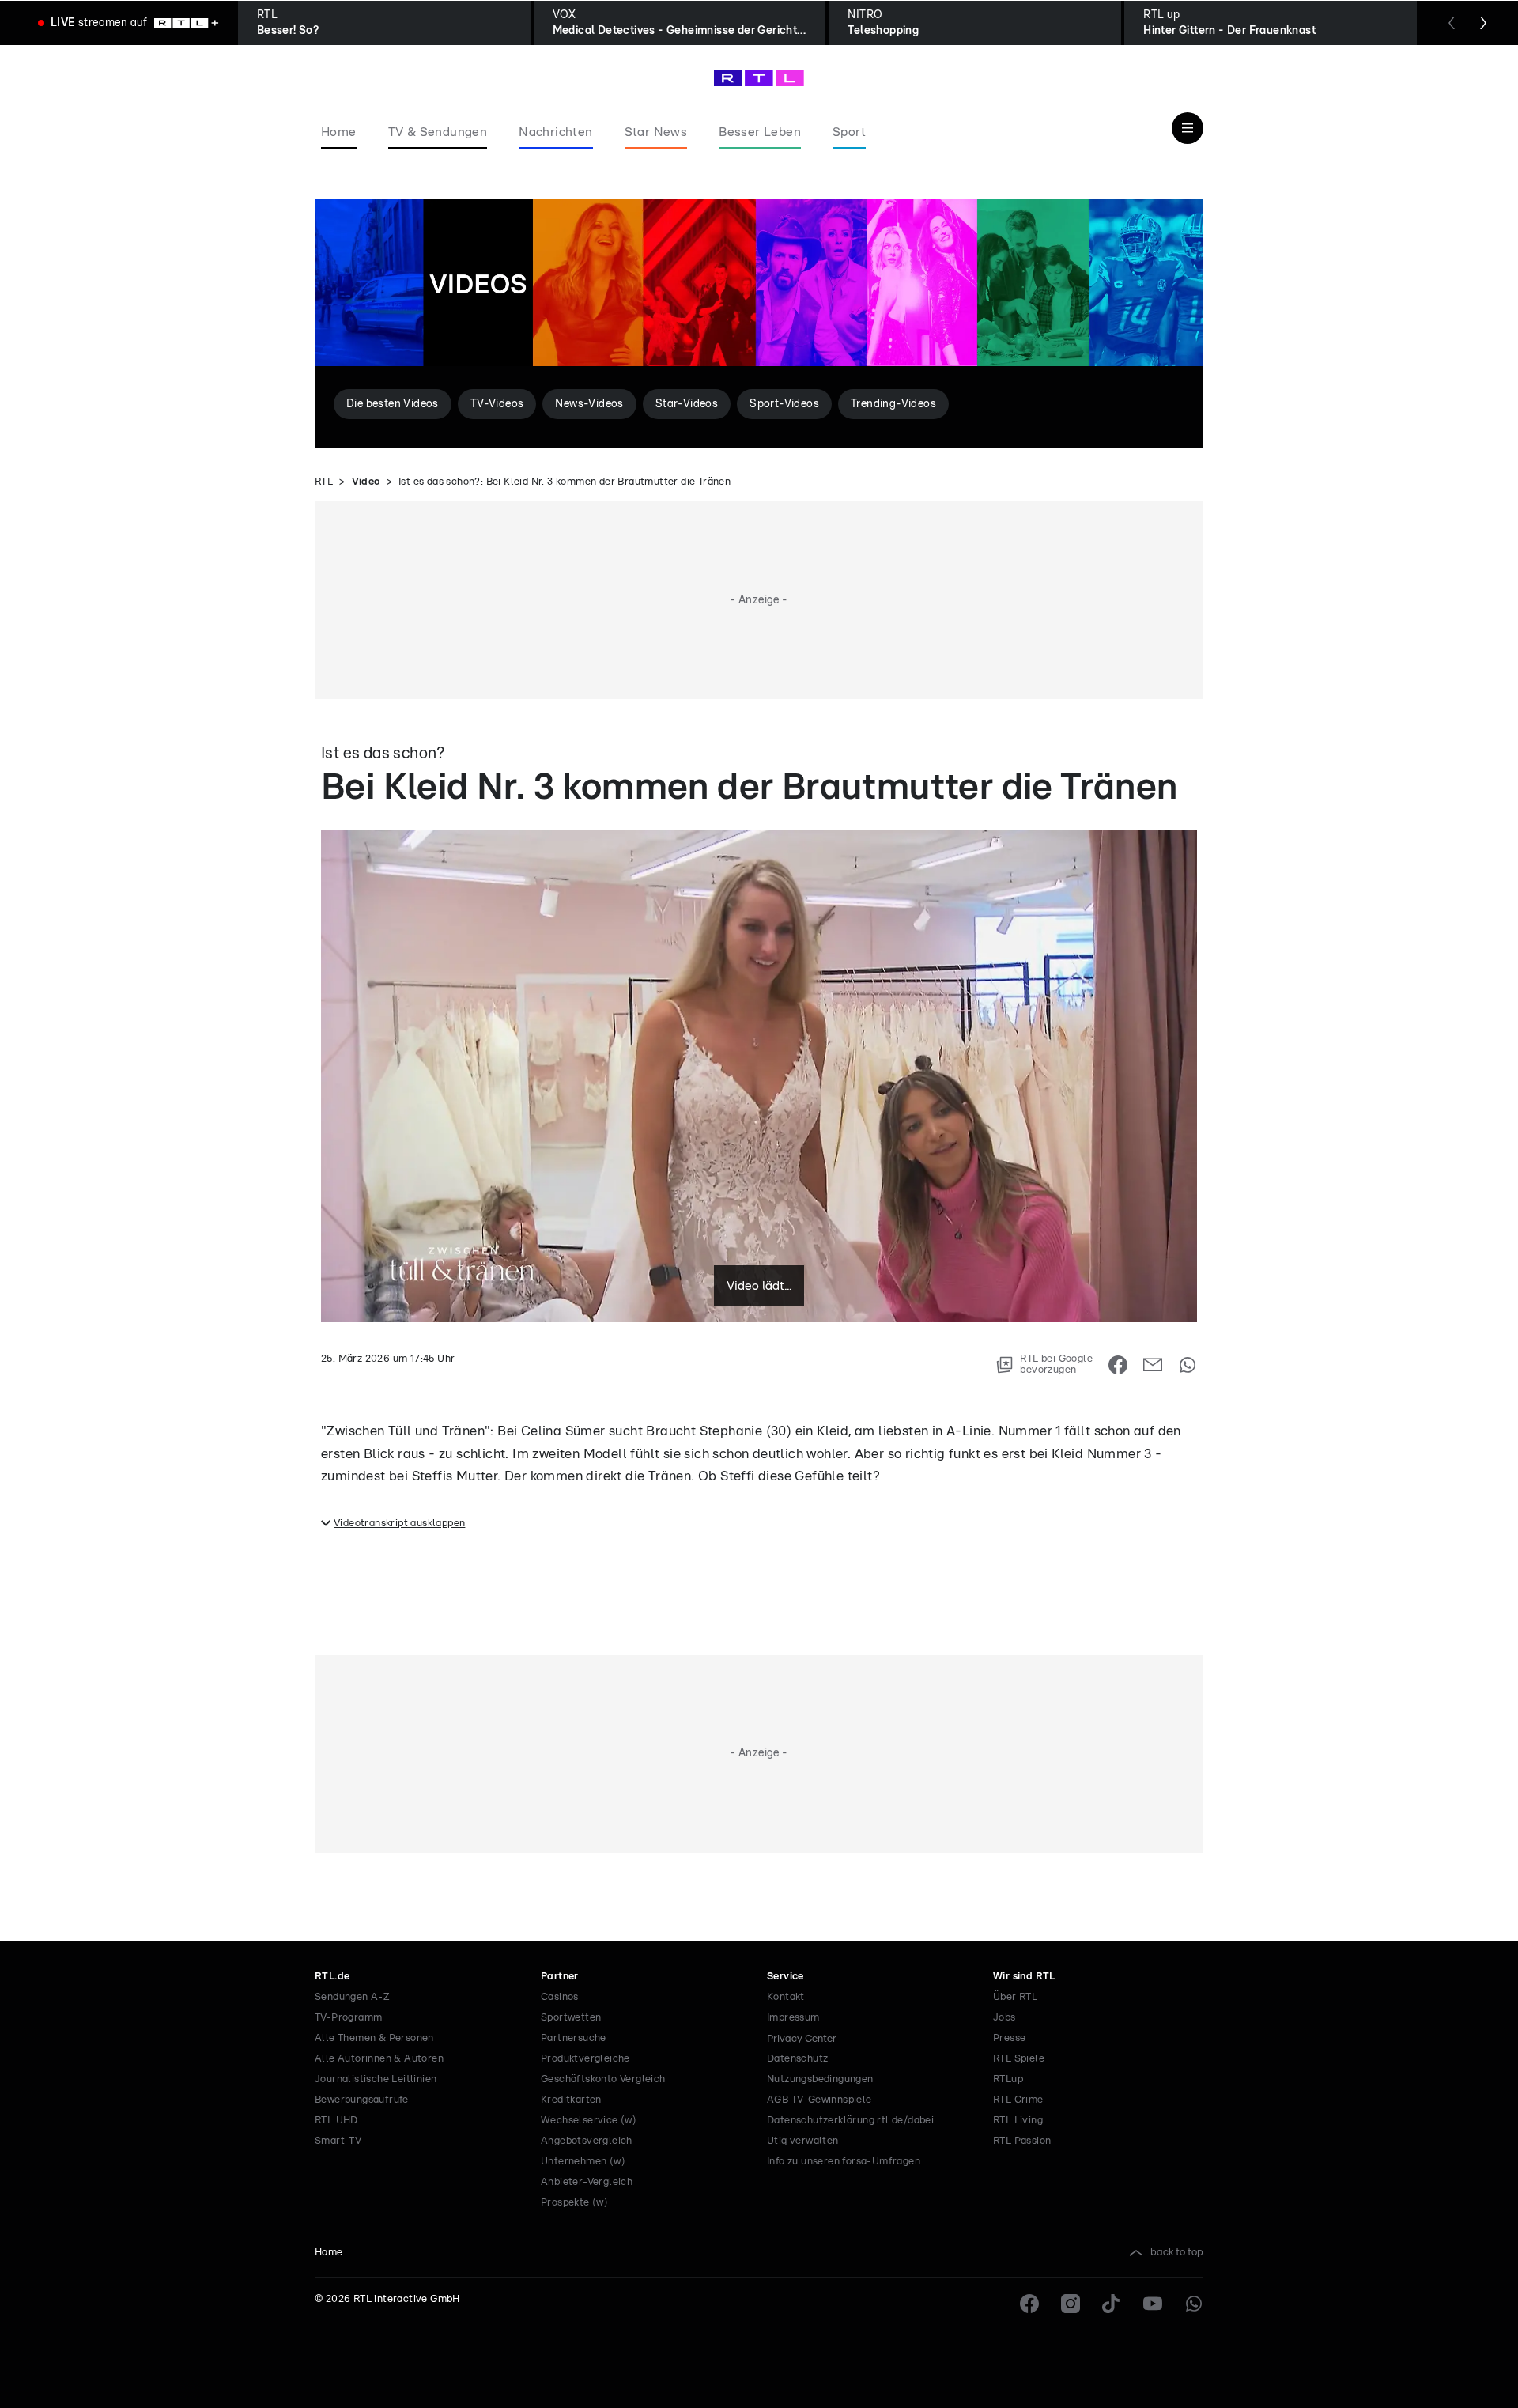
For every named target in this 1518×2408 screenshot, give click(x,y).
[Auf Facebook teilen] (1118, 1365)
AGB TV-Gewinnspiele (819, 2100)
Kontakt (786, 1997)
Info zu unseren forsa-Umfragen (844, 2162)
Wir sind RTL (1024, 1977)
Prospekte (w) (574, 2203)
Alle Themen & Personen (374, 2038)
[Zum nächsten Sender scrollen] (1483, 23)
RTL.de (332, 1977)
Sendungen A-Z (352, 1997)
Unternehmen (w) (583, 2162)
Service (785, 1977)
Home (329, 2253)
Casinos (560, 1997)
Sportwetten (571, 2018)
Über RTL (1015, 1997)
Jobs (1004, 2018)
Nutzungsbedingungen (820, 2079)
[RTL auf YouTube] (1153, 2304)
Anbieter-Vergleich (587, 2182)
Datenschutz (797, 2059)
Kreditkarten (571, 2100)
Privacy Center (802, 2039)
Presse (1009, 2038)
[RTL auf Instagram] (1071, 2304)
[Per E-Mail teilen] (1153, 1365)
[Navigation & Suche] (1188, 128)
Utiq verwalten (803, 2141)
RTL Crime (1018, 2100)
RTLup (1008, 2079)
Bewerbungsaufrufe (362, 2100)
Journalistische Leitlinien (376, 2079)
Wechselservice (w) (589, 2121)
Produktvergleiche (585, 2059)
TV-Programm (348, 2018)
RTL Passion (1022, 2141)
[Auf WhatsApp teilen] (1188, 1365)
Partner (560, 1977)
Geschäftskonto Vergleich (603, 2079)
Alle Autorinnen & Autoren (379, 2059)
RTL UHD (336, 2121)
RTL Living (1018, 2121)
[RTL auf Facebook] (1029, 2304)
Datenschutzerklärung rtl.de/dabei (850, 2121)
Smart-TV (338, 2141)
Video (366, 482)
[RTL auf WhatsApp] (1194, 2304)
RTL (324, 482)
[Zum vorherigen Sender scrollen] (1452, 23)
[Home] (759, 78)
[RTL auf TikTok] (1112, 2304)
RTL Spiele (1019, 2059)
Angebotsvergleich (587, 2141)
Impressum (793, 2018)
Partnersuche (574, 2038)
